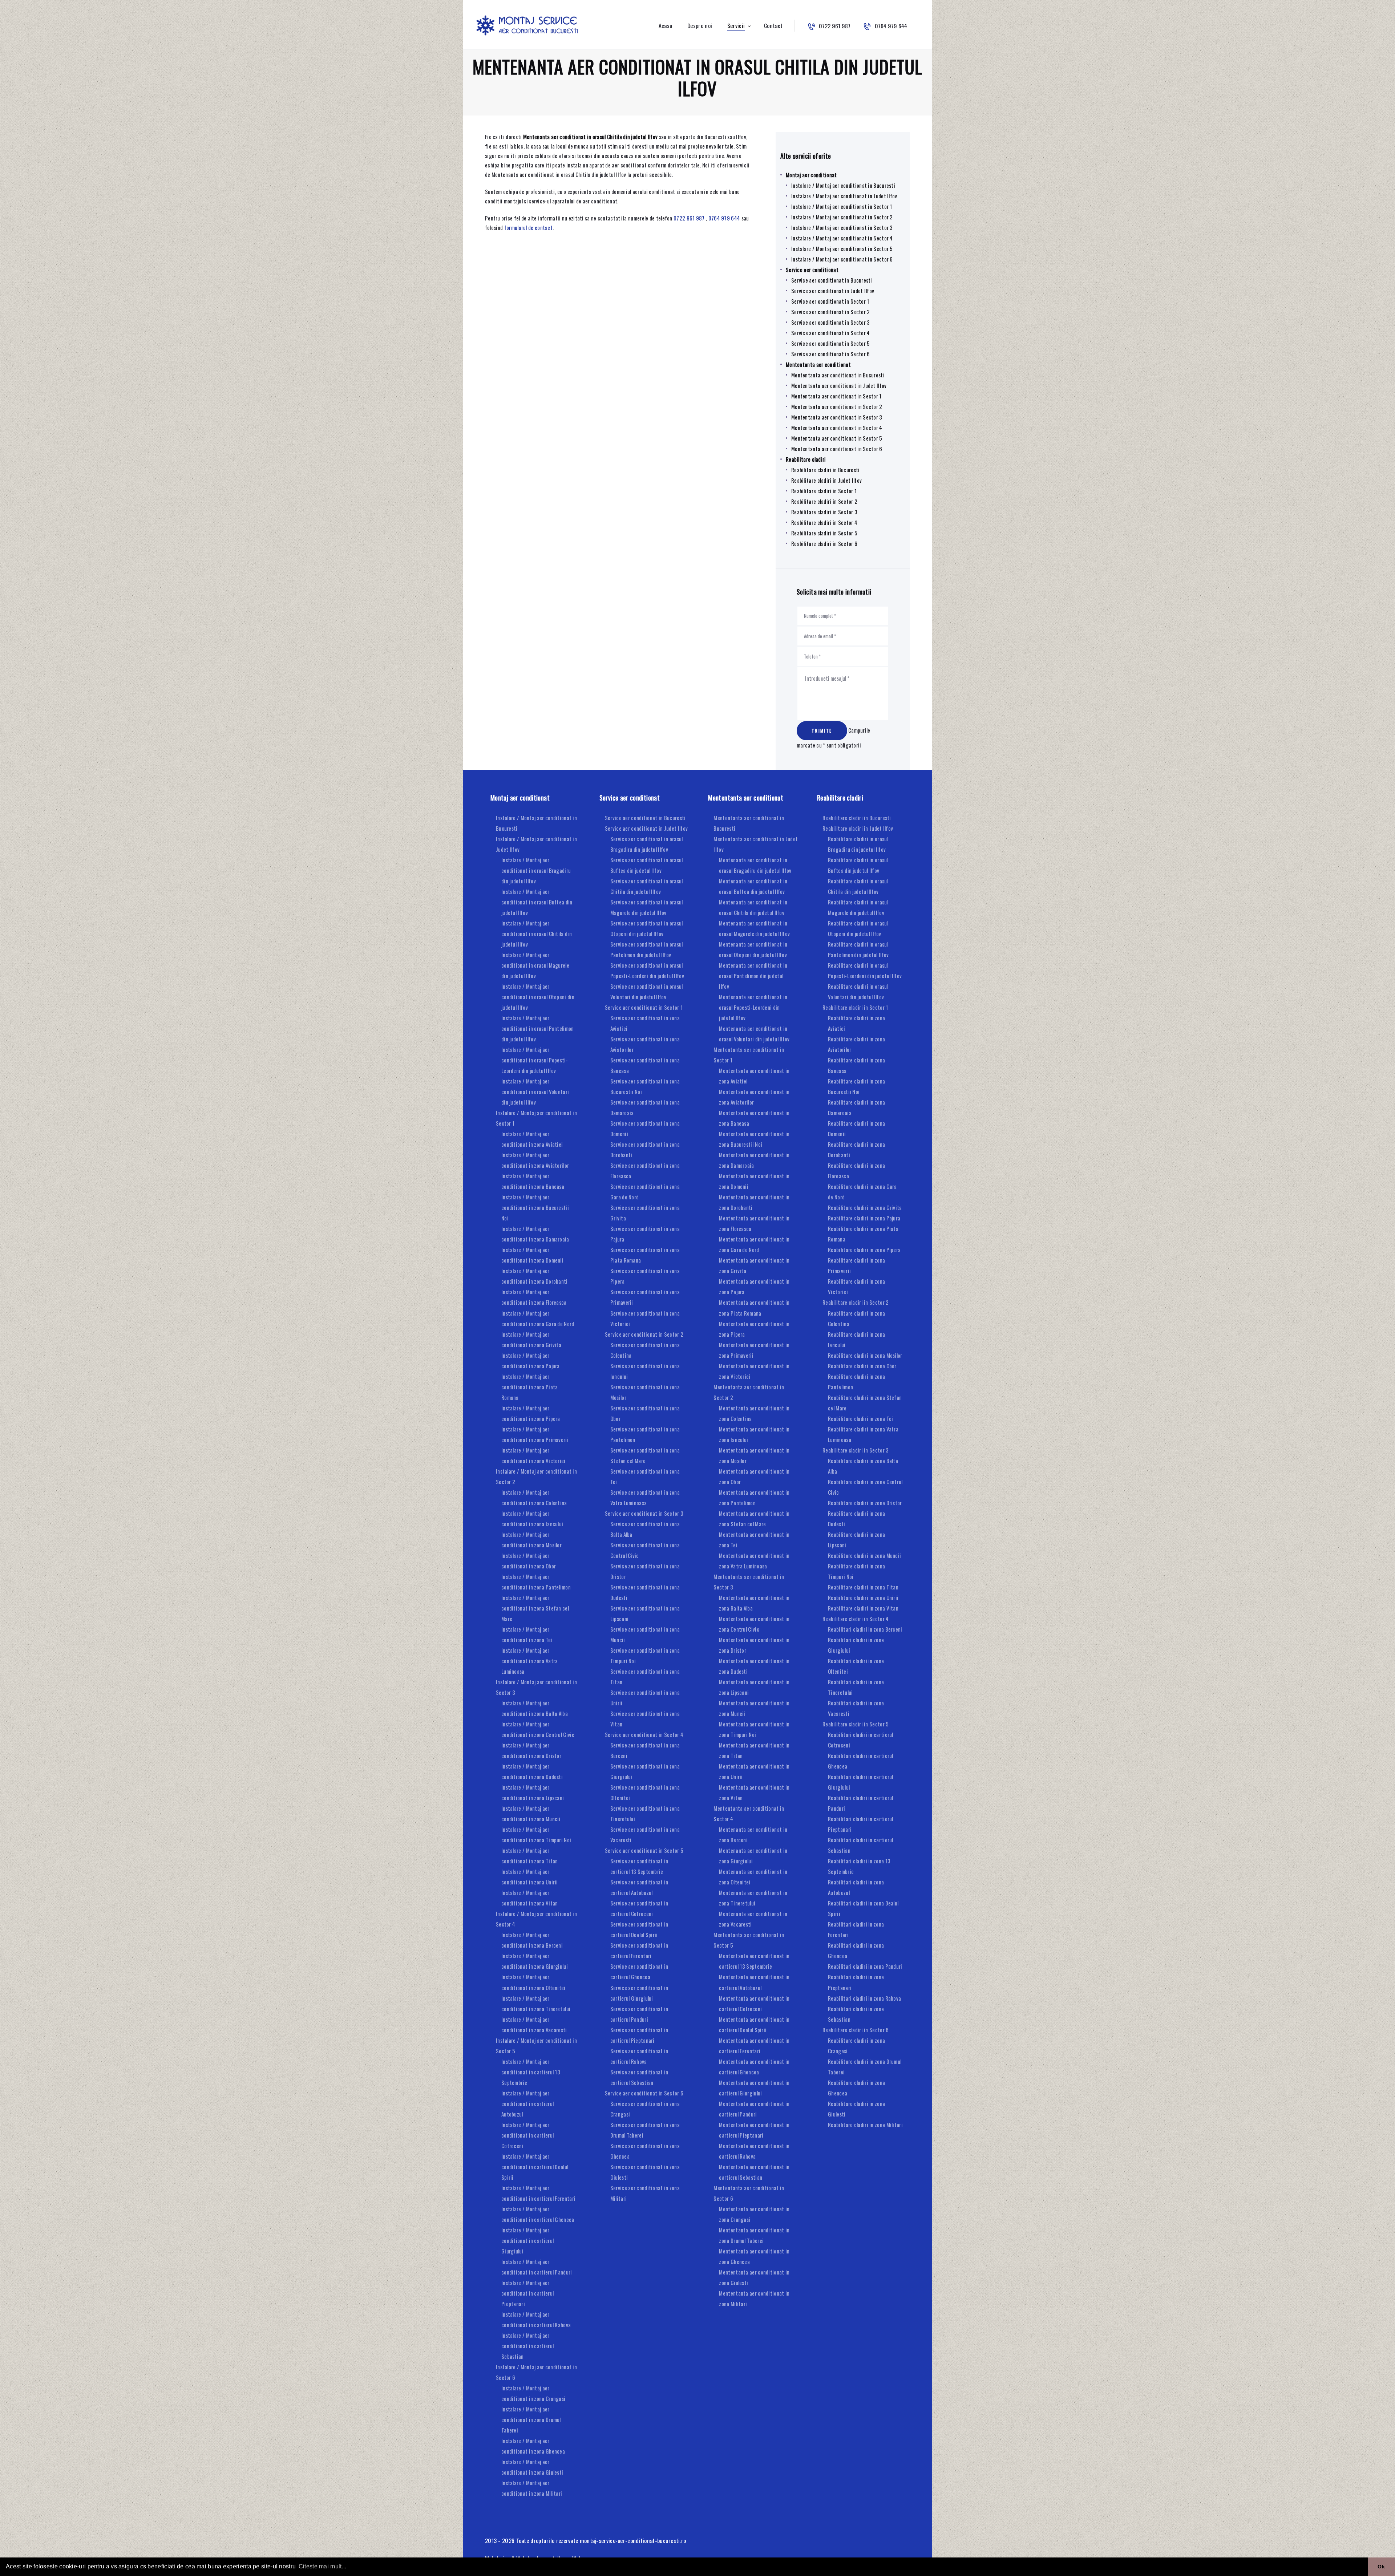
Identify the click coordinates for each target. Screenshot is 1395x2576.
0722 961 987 (689, 218)
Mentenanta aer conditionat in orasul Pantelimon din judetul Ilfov (753, 976)
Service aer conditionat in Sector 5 (831, 343)
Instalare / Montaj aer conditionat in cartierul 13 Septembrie (531, 2072)
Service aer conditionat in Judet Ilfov (833, 291)
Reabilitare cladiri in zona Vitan (863, 1608)
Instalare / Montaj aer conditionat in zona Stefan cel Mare (535, 1608)
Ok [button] (1381, 2567)
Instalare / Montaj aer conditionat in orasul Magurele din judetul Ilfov (535, 965)
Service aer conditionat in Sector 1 (830, 301)
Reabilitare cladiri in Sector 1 (824, 491)
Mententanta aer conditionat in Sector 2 (837, 406)
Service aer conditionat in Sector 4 (831, 333)
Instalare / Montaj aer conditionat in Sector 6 (842, 259)
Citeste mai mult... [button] (323, 2566)
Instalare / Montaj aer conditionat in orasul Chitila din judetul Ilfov (537, 933)
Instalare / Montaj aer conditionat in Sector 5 (842, 248)
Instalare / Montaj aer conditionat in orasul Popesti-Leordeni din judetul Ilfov (535, 1060)
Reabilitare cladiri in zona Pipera (864, 1249)
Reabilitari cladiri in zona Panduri (865, 1966)
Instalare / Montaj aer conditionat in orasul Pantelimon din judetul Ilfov (538, 1028)
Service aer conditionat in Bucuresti (832, 280)
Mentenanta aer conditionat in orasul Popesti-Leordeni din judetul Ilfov (753, 1007)
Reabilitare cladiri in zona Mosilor (865, 1355)
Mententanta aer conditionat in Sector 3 (837, 417)
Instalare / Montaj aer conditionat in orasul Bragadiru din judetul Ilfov (536, 870)
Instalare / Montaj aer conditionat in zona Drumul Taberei (531, 2419)
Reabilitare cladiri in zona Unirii (863, 1597)
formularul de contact (528, 227)
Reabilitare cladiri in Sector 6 (824, 543)
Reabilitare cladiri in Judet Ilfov (826, 480)
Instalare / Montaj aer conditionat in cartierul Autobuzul (527, 2103)
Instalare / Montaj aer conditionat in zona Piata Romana (530, 1387)
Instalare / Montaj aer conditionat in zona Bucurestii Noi (535, 1207)
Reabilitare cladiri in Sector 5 (824, 533)
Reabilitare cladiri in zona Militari (865, 2125)
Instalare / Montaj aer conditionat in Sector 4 (842, 238)
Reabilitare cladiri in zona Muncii (864, 1555)
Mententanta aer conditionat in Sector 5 (837, 438)
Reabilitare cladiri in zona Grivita (865, 1207)
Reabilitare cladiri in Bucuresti (826, 470)
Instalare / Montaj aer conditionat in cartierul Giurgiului (527, 2240)
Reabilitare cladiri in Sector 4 (824, 522)
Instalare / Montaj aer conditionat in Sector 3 (842, 227)
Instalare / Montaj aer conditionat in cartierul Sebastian (527, 2346)
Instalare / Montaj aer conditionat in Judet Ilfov (844, 196)
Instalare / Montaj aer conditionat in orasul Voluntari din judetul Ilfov (535, 1091)
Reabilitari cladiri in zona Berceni (865, 1629)
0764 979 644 (724, 218)
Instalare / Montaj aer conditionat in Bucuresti (843, 185)
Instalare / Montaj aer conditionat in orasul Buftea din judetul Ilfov (537, 902)
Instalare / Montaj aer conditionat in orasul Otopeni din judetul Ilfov (538, 997)
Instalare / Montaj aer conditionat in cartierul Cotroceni (527, 2135)
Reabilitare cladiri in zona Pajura (864, 1218)
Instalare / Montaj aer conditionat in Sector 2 (842, 217)
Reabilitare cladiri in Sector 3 (824, 512)
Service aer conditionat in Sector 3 (831, 322)
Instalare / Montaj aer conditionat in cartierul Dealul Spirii (535, 2167)
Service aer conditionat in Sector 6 (831, 354)
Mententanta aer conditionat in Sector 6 (837, 449)
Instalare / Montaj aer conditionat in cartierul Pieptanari (527, 2293)
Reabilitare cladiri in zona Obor (862, 1366)
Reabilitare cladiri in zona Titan (863, 1587)
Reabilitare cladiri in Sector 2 (824, 501)
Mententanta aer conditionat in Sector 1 (836, 396)
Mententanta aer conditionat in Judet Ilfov (839, 385)
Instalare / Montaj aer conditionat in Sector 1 (842, 206)
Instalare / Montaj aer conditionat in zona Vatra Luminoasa (530, 1661)
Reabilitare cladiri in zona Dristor (865, 1503)
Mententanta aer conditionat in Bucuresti (838, 375)
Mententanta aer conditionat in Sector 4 (837, 428)
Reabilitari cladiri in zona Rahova (864, 1998)
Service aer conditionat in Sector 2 (831, 312)
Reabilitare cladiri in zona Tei (860, 1418)
